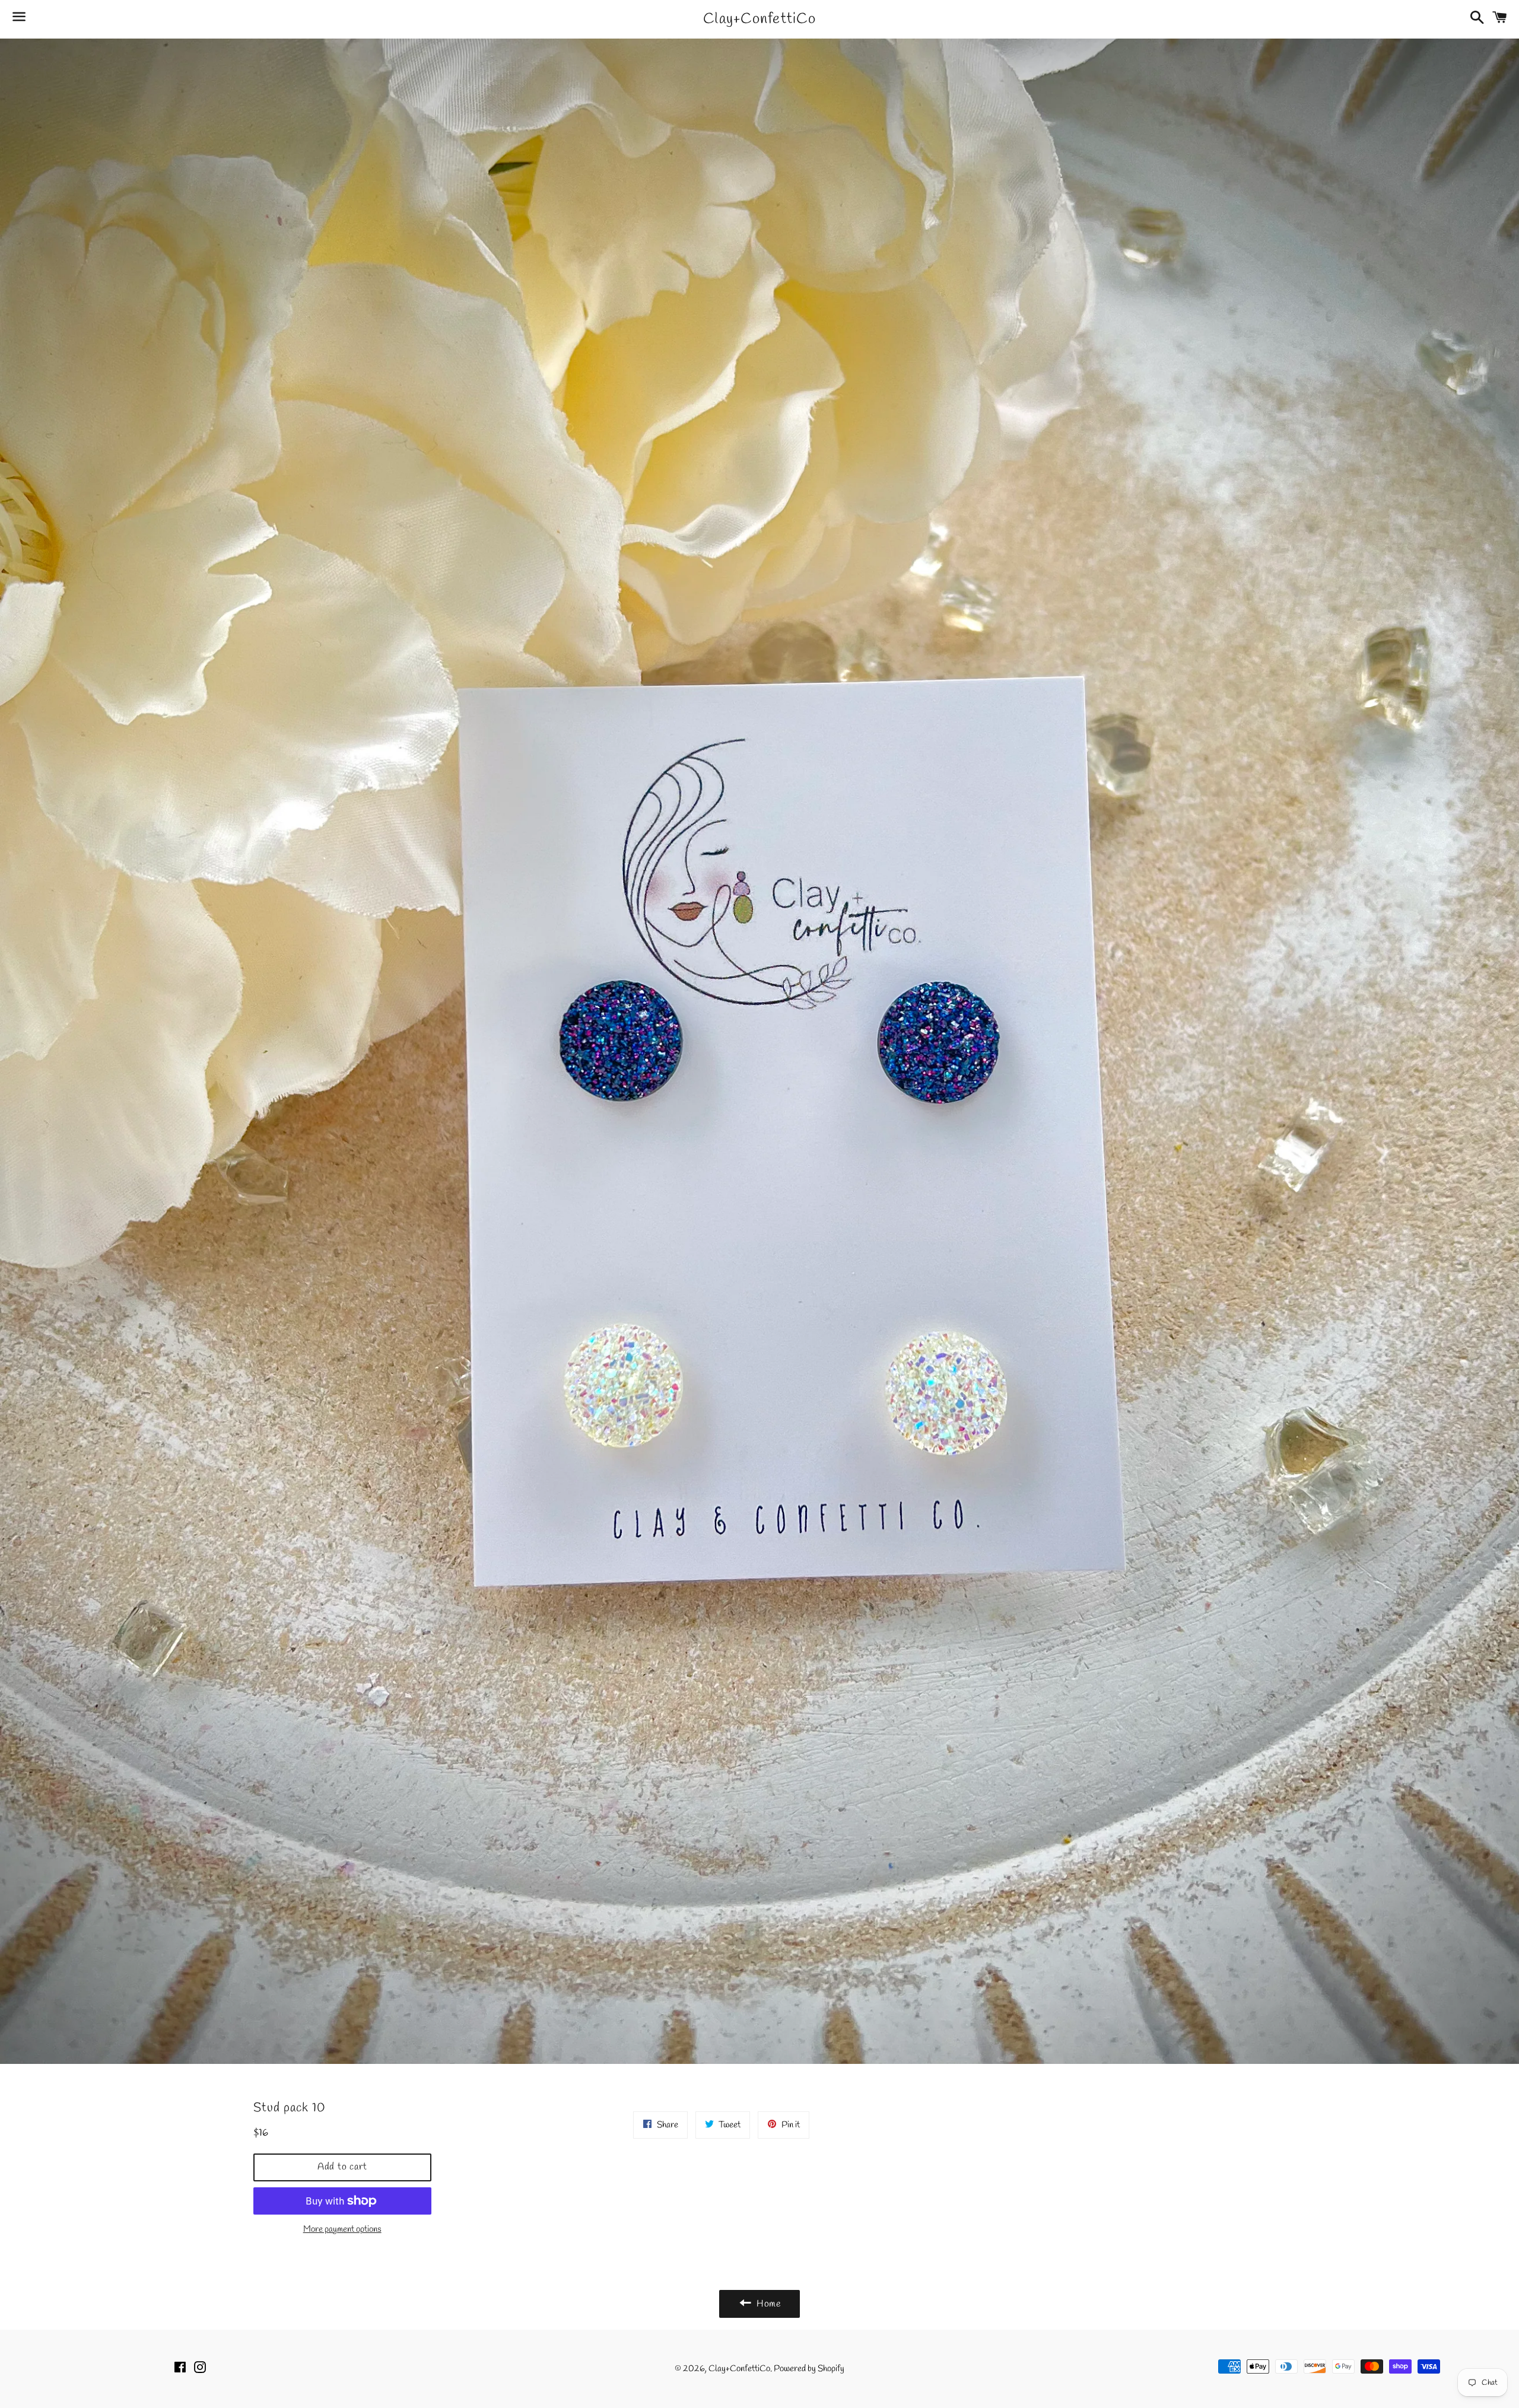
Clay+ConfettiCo (759, 19)
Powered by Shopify (809, 2369)
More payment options (342, 2229)
